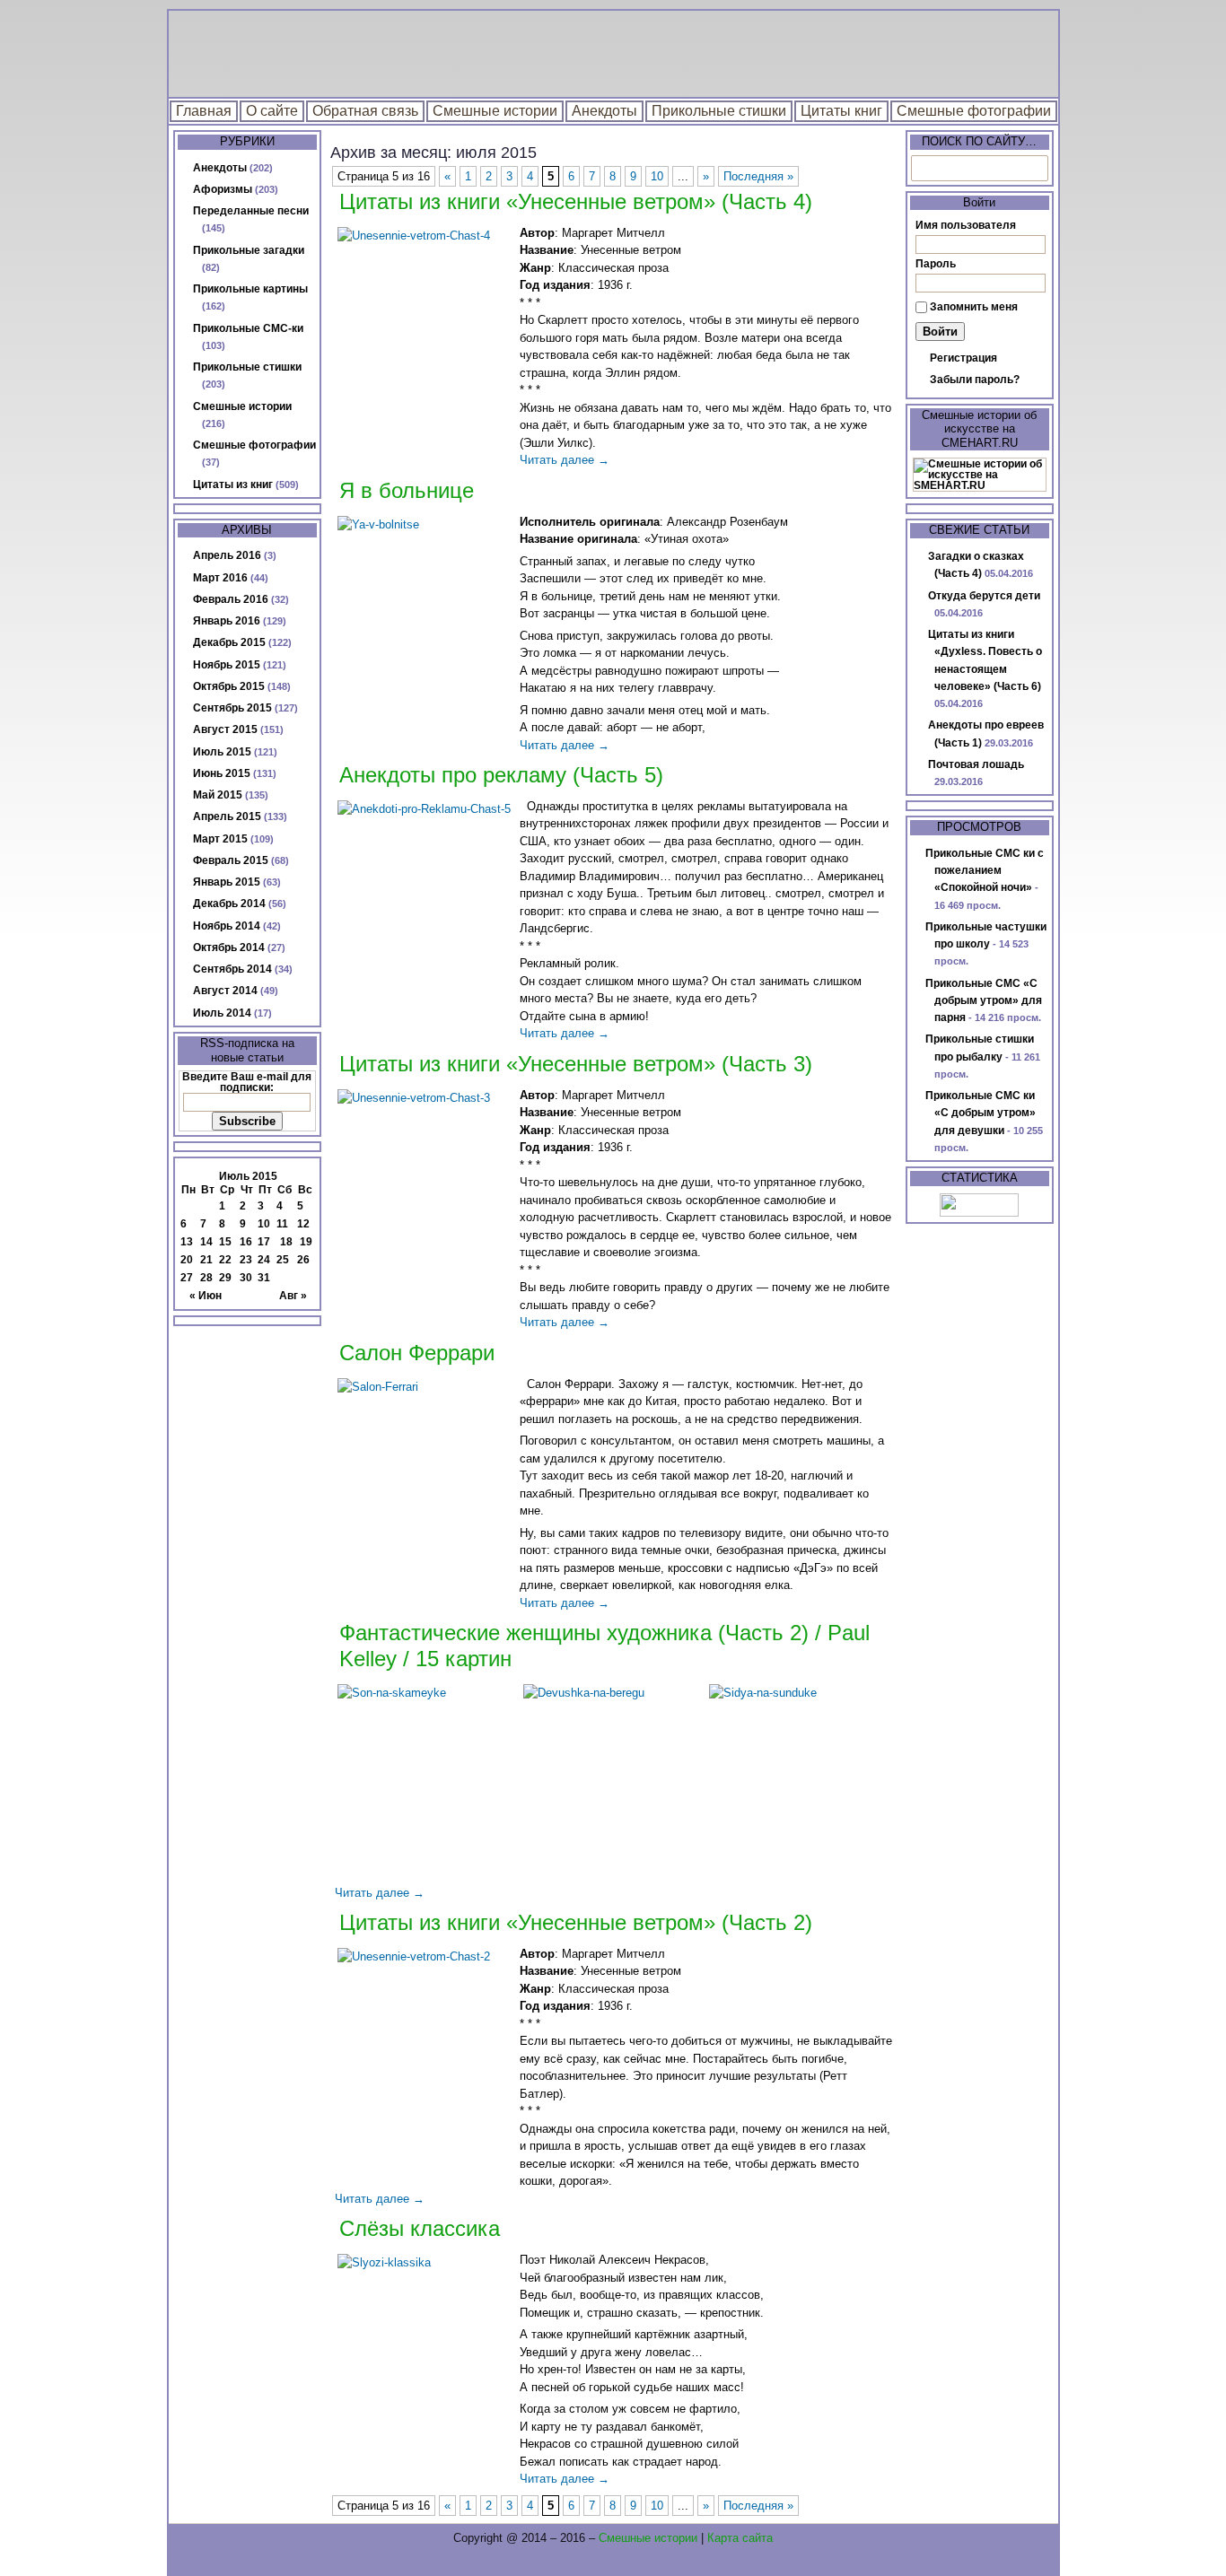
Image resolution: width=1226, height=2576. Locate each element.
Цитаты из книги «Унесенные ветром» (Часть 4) (576, 201)
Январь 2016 (227, 621)
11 (282, 1224)
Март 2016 (220, 578)
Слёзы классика (420, 2228)
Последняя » (758, 176)
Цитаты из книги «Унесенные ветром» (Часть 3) (576, 1064)
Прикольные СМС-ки (248, 328)
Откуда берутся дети (984, 596)
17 (264, 1242)
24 (264, 1260)
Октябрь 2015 (229, 686)
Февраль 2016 (231, 599)
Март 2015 (220, 839)
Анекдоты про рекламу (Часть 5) (501, 775)
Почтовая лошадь (976, 764)
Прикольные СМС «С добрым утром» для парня (984, 1001)
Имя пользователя (966, 225)
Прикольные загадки (249, 250)
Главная (204, 111)
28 (206, 1278)
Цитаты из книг (233, 485)
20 (187, 1260)
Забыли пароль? (975, 380)
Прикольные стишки (719, 111)
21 (206, 1260)
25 (283, 1260)
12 (303, 1224)
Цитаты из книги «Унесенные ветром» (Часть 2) (576, 1922)
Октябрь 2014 (229, 947)
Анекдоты (604, 111)
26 (303, 1260)
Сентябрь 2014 (232, 969)
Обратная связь (365, 111)
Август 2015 (225, 729)
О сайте (272, 111)
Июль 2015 (222, 752)
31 (264, 1278)
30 (246, 1278)
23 (246, 1260)
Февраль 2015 (231, 860)
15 (225, 1242)
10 (264, 1224)
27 (187, 1278)
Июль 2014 (222, 1013)
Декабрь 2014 (229, 904)
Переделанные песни (251, 211)
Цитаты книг (841, 111)
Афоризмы (223, 189)
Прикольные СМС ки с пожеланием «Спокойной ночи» (985, 871)
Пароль (936, 264)
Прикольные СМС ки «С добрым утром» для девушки (981, 1113)
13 (187, 1242)
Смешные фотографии (974, 111)
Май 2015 (218, 795)
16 (246, 1242)
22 (225, 1260)
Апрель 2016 (227, 555)
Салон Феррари (417, 1353)
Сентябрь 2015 (232, 708)
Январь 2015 (227, 882)
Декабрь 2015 (229, 642)
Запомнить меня (974, 307)
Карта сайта (740, 2538)
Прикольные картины (250, 289)
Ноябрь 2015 (227, 665)
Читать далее (565, 460)
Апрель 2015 (227, 816)
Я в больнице (407, 490)
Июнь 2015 (222, 773)
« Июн (206, 1296)
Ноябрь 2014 (227, 926)
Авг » (293, 1296)
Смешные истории (495, 111)
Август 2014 (225, 991)
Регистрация (963, 358)
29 (225, 1278)
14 (206, 1242)
